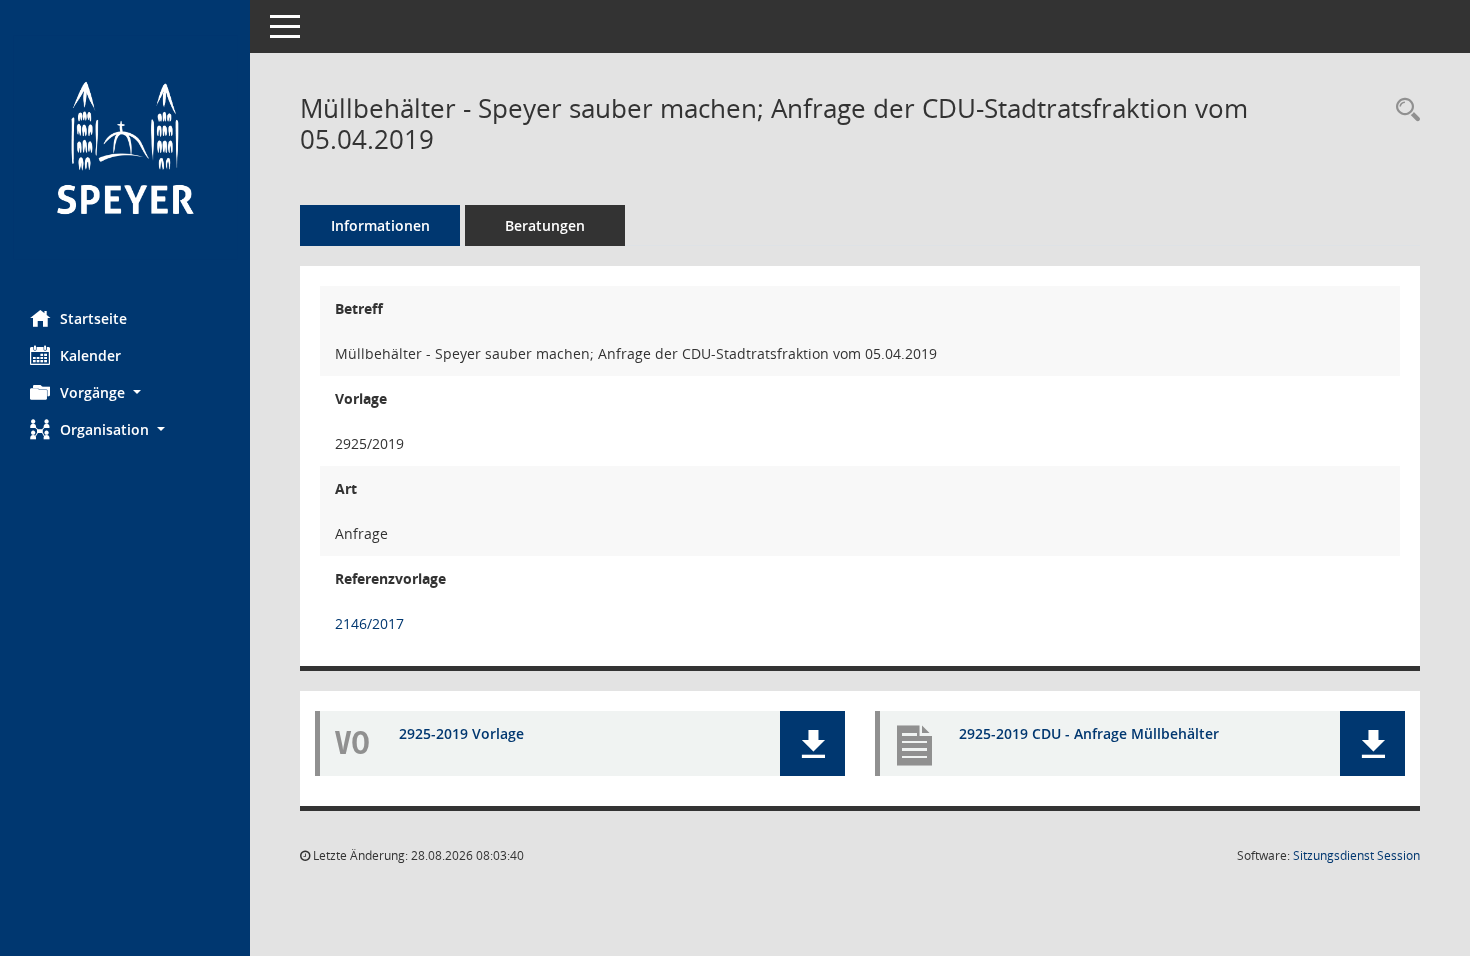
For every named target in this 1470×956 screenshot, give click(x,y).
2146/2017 (369, 623)
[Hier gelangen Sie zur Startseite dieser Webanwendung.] (125, 147)
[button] (125, 392)
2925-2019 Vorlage (461, 733)
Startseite (93, 318)
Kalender (90, 355)
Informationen (380, 225)
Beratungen (545, 225)
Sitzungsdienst (1356, 855)
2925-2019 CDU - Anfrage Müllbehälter (1089, 733)
